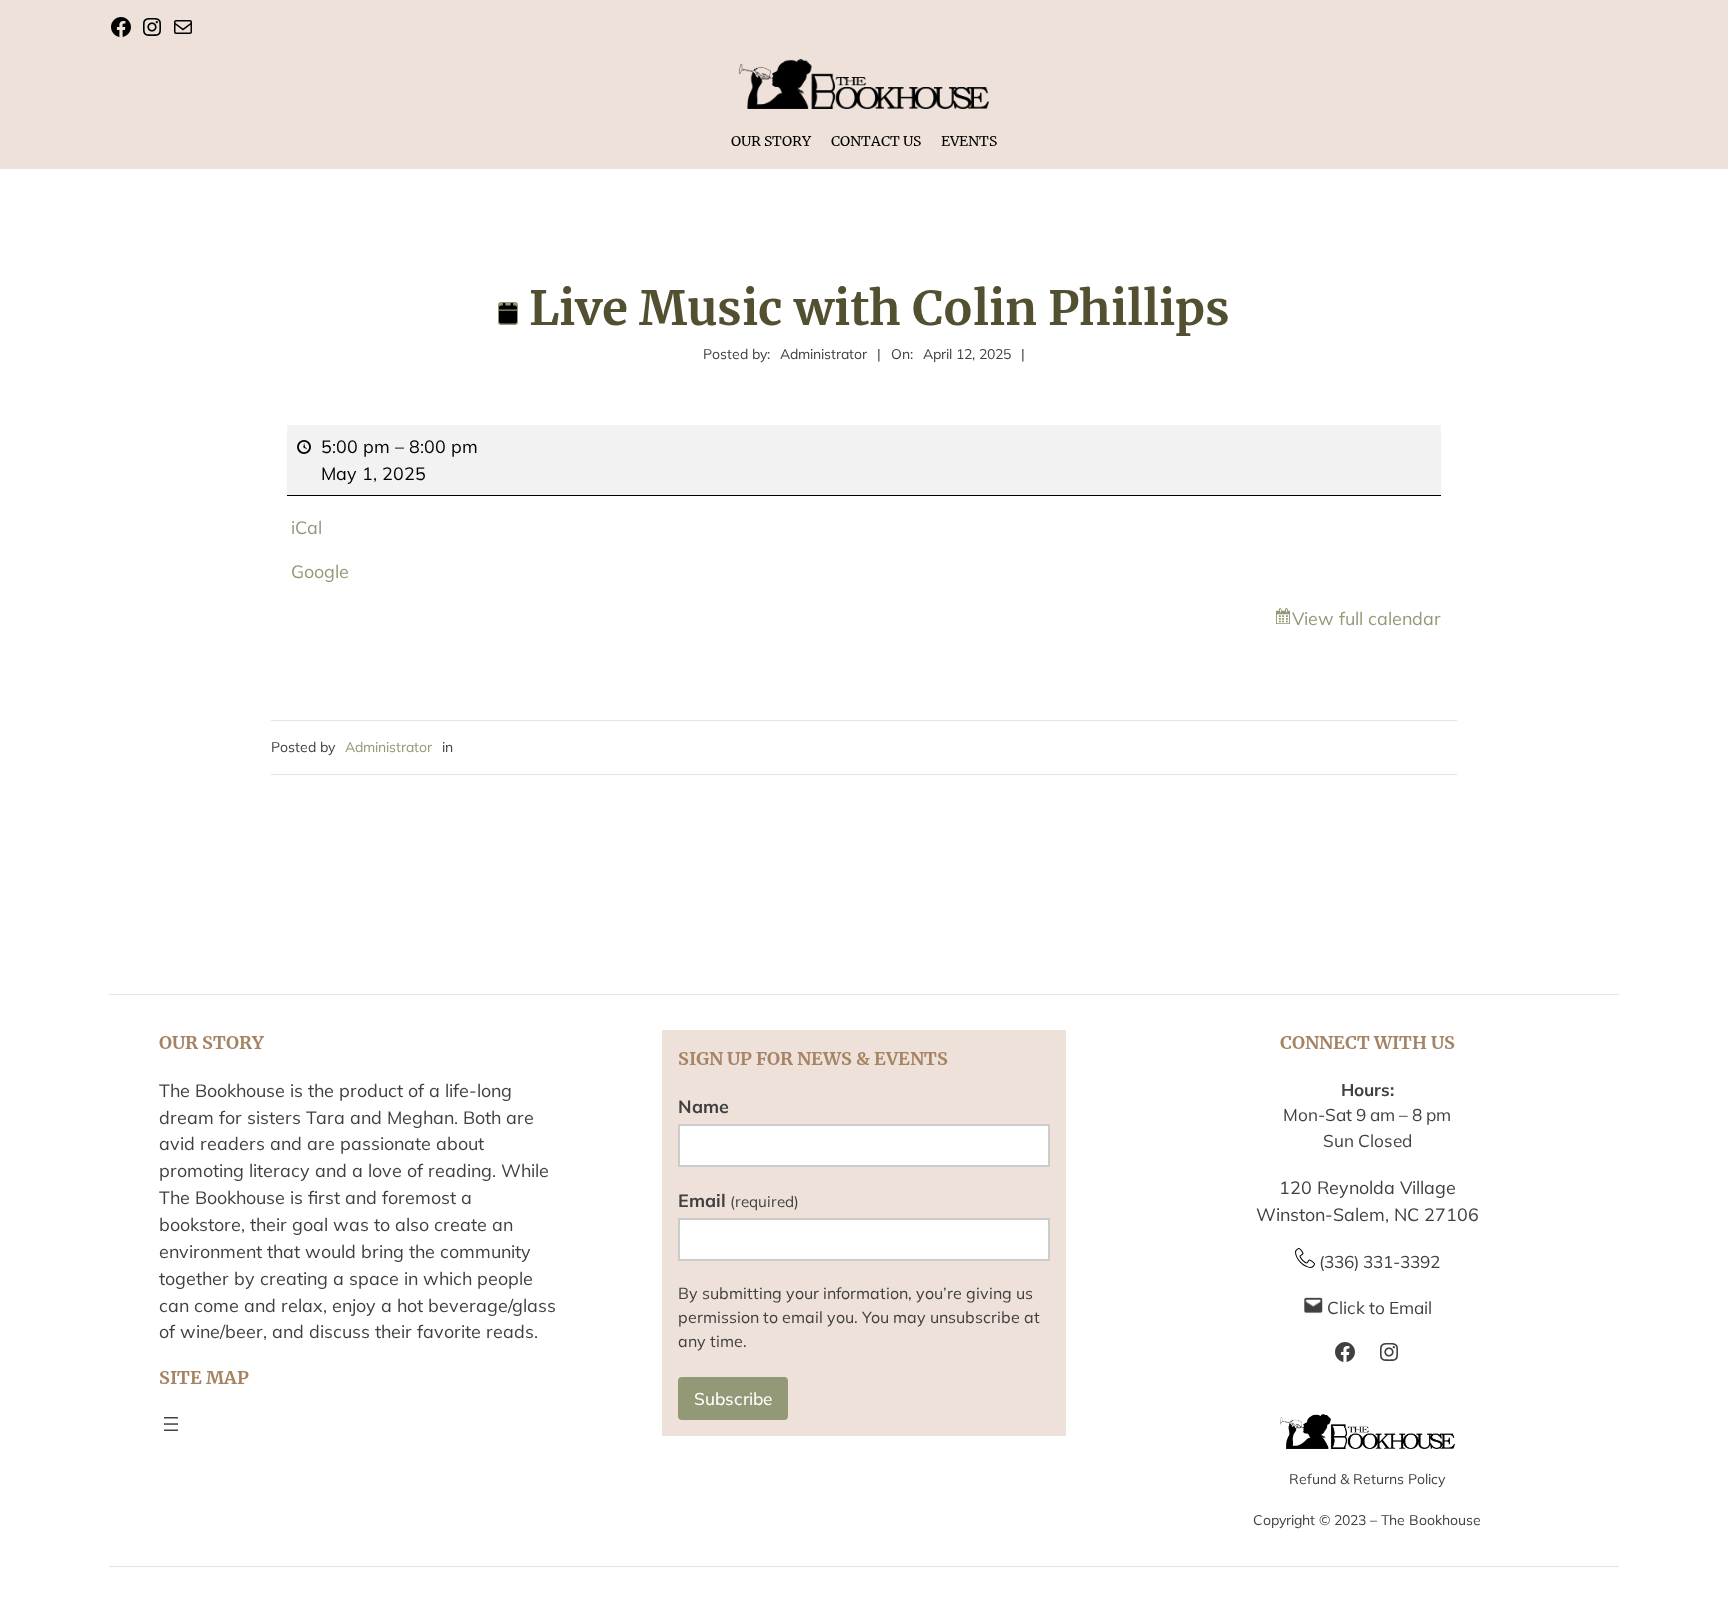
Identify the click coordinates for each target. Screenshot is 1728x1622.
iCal (306, 527)
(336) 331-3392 (1379, 1261)
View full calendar (1366, 618)
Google (320, 571)
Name (703, 1106)
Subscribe (733, 1398)
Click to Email (1379, 1307)
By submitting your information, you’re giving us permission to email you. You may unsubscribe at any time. (859, 1317)
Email (738, 1200)
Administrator (388, 747)
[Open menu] (171, 1424)
